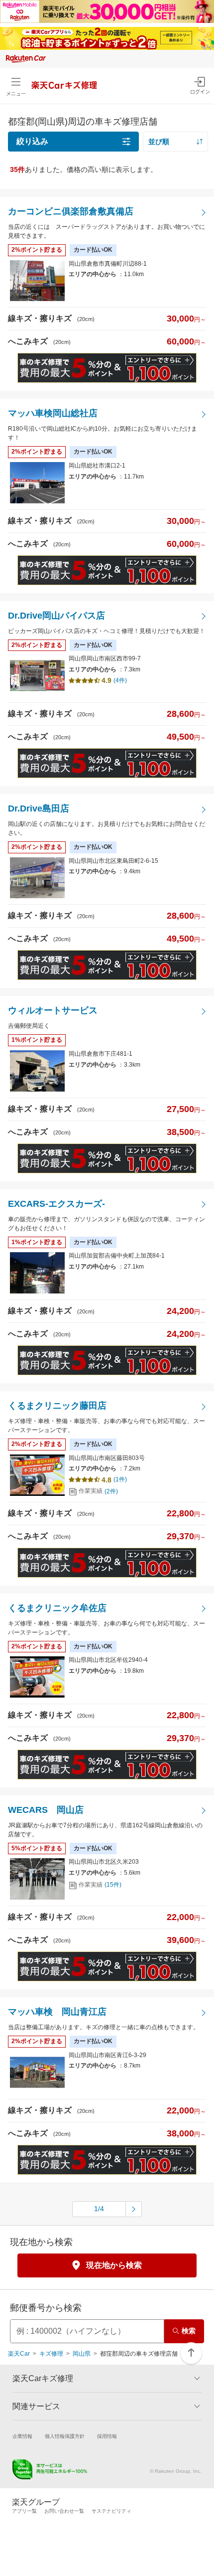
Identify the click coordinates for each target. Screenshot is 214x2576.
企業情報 (22, 2436)
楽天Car (19, 2354)
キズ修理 (51, 2354)
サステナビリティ (111, 2511)
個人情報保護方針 (65, 2436)
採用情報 (107, 2436)
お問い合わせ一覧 (64, 2511)
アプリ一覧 (24, 2511)
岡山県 (82, 2354)
